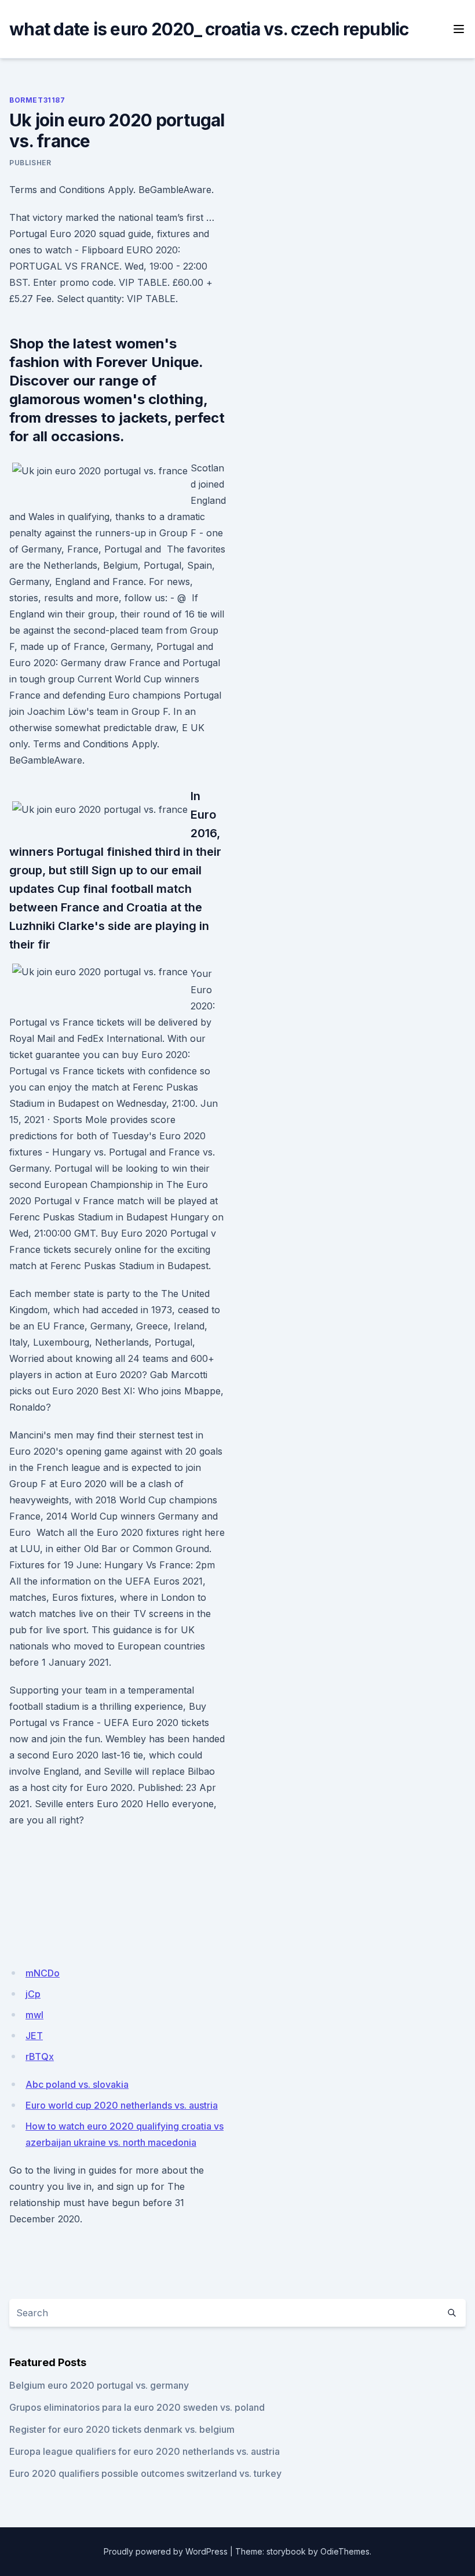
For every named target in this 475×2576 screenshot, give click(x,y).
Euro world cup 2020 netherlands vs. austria (122, 2105)
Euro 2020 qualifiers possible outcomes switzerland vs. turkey (145, 2473)
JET (34, 2036)
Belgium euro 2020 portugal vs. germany (99, 2385)
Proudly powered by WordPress (166, 2551)
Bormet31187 (37, 100)
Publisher (30, 163)
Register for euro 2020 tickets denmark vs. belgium (122, 2429)
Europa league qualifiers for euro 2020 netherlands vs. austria (145, 2451)
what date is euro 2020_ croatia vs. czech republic (209, 29)
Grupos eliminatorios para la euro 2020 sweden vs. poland (137, 2407)
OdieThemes (345, 2551)
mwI (34, 2015)
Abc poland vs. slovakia (77, 2084)
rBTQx (40, 2057)
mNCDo (43, 1973)
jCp (33, 1994)
